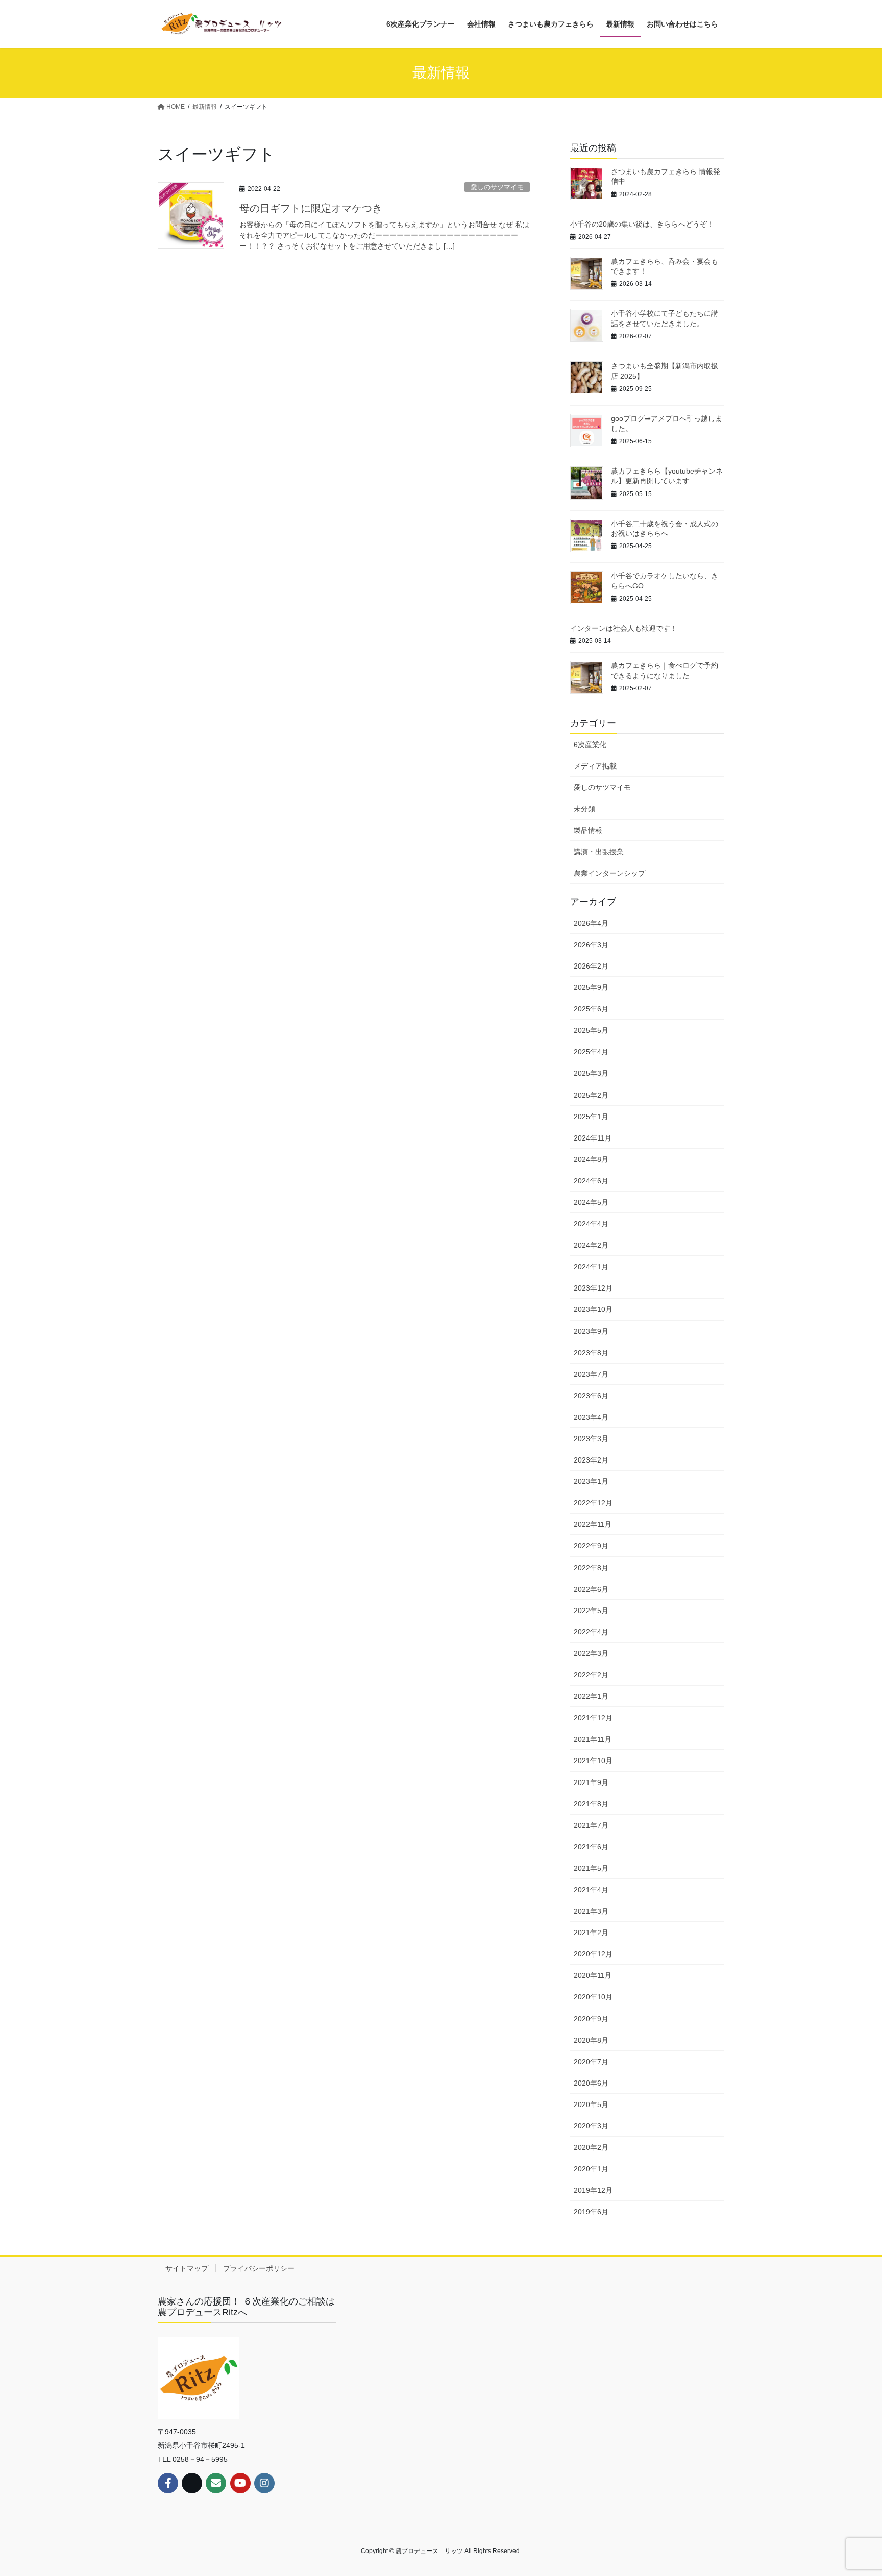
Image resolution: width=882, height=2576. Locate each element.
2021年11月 (593, 1739)
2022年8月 (591, 1568)
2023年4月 (591, 1417)
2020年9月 (591, 2019)
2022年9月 (591, 1546)
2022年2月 (591, 1675)
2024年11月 (593, 1138)
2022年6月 (591, 1589)
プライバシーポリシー (259, 2268)
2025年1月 (591, 1117)
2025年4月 (591, 1052)
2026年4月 (591, 923)
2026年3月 (591, 945)
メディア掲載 (595, 766)
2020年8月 (591, 2040)
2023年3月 (591, 1439)
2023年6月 (591, 1396)
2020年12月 (593, 1954)
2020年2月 (591, 2147)
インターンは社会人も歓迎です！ (624, 628)
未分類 (584, 809)
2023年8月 (591, 1353)
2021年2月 (591, 1933)
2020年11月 (593, 1975)
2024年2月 (591, 1245)
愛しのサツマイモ (497, 187)
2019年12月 (593, 2190)
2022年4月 (591, 1632)
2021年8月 (591, 1804)
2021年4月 (591, 1890)
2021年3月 (591, 1911)
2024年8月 (591, 1159)
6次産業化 (590, 745)
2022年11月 (593, 1524)
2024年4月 (591, 1224)
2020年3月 (591, 2126)
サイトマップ (187, 2268)
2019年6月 (591, 2212)
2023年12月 (593, 1288)
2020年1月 (591, 2169)
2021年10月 (593, 1761)
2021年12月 (593, 1718)
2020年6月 (591, 2083)
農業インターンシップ (609, 873)
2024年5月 (591, 1202)
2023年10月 (593, 1309)
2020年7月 (591, 2062)
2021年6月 (591, 1847)
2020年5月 (591, 2104)
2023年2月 (591, 1460)
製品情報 (588, 830)
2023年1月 (591, 1481)
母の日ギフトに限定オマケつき (311, 208)
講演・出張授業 (599, 852)
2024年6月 (591, 1181)
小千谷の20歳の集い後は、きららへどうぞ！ (642, 224)
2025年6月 (591, 1009)
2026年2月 (591, 966)
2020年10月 (593, 1997)
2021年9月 (591, 1782)
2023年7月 (591, 1374)
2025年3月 (591, 1073)
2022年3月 (591, 1653)
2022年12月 (593, 1503)
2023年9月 (591, 1331)
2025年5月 (591, 1030)
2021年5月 (591, 1868)
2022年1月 (591, 1696)
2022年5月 (591, 1611)
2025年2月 (591, 1095)
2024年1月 (591, 1267)
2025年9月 (591, 987)
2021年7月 (591, 1825)
